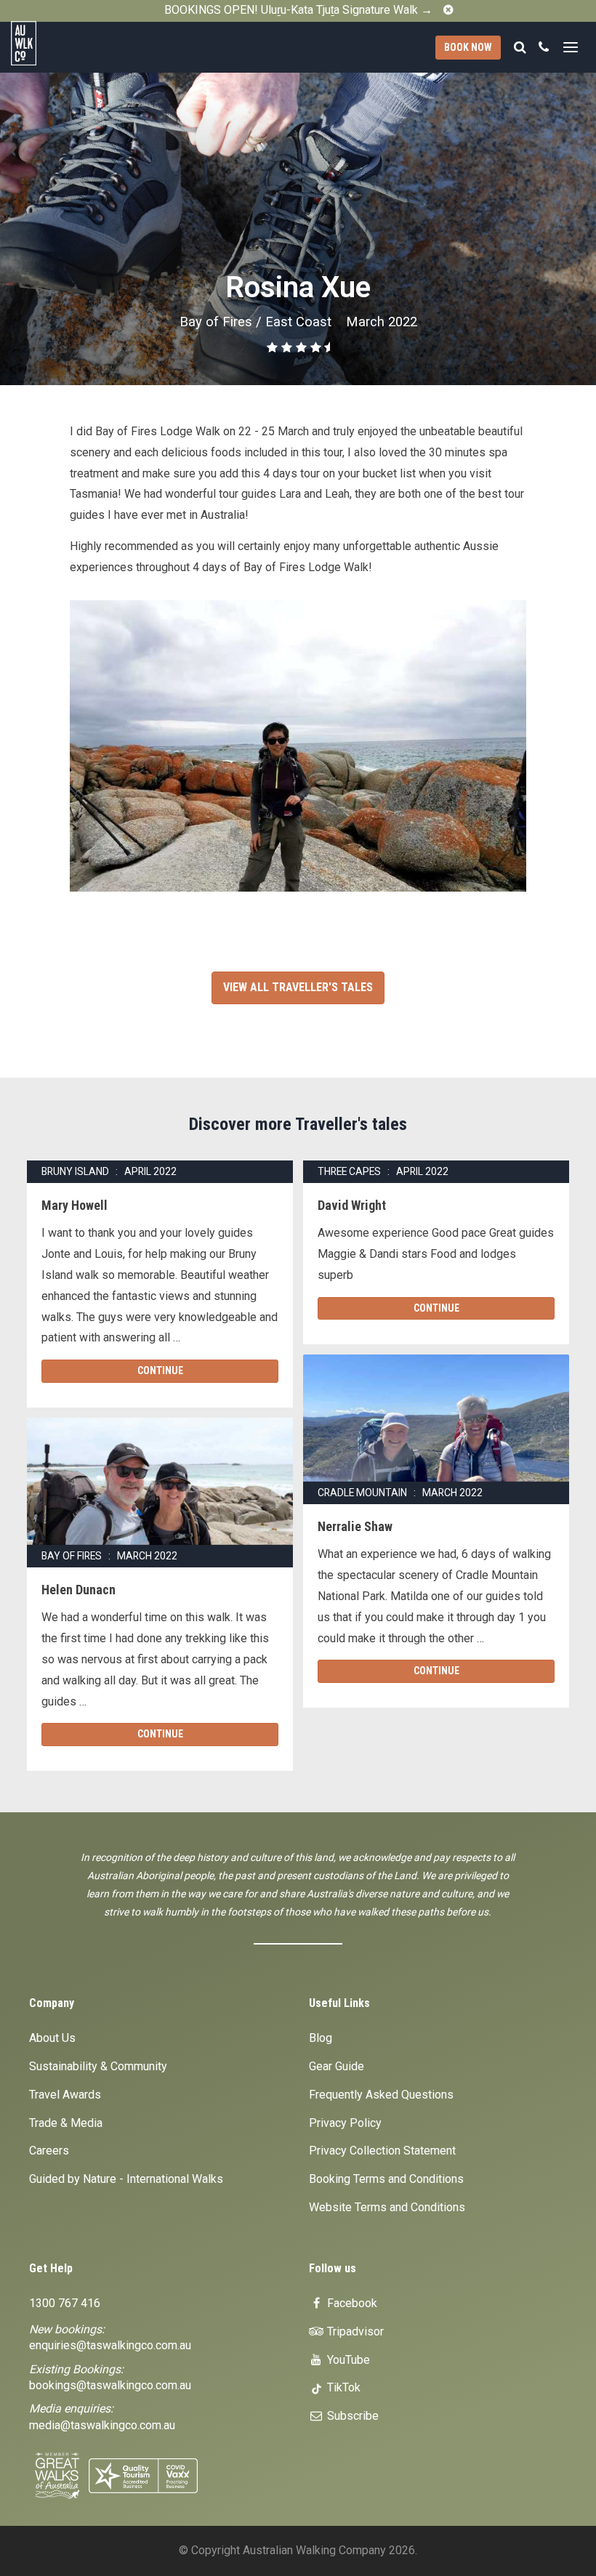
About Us (52, 2038)
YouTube (347, 2360)
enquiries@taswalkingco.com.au (110, 2345)
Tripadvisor (354, 2331)
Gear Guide (337, 2066)
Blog (321, 2038)
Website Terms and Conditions (387, 2207)
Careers (49, 2151)
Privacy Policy (345, 2123)
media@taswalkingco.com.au (102, 2425)
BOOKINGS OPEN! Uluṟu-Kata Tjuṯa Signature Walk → (298, 10)
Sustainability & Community (98, 2066)
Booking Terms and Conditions (386, 2179)
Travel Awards (65, 2095)
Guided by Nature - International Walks (126, 2179)
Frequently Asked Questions (381, 2095)
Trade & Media (66, 2123)
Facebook (351, 2303)
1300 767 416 (65, 2303)
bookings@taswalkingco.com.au (110, 2385)
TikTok (342, 2387)
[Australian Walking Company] (59, 43)
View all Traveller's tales (298, 987)
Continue (160, 1370)
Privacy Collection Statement (382, 2151)
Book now (468, 47)
